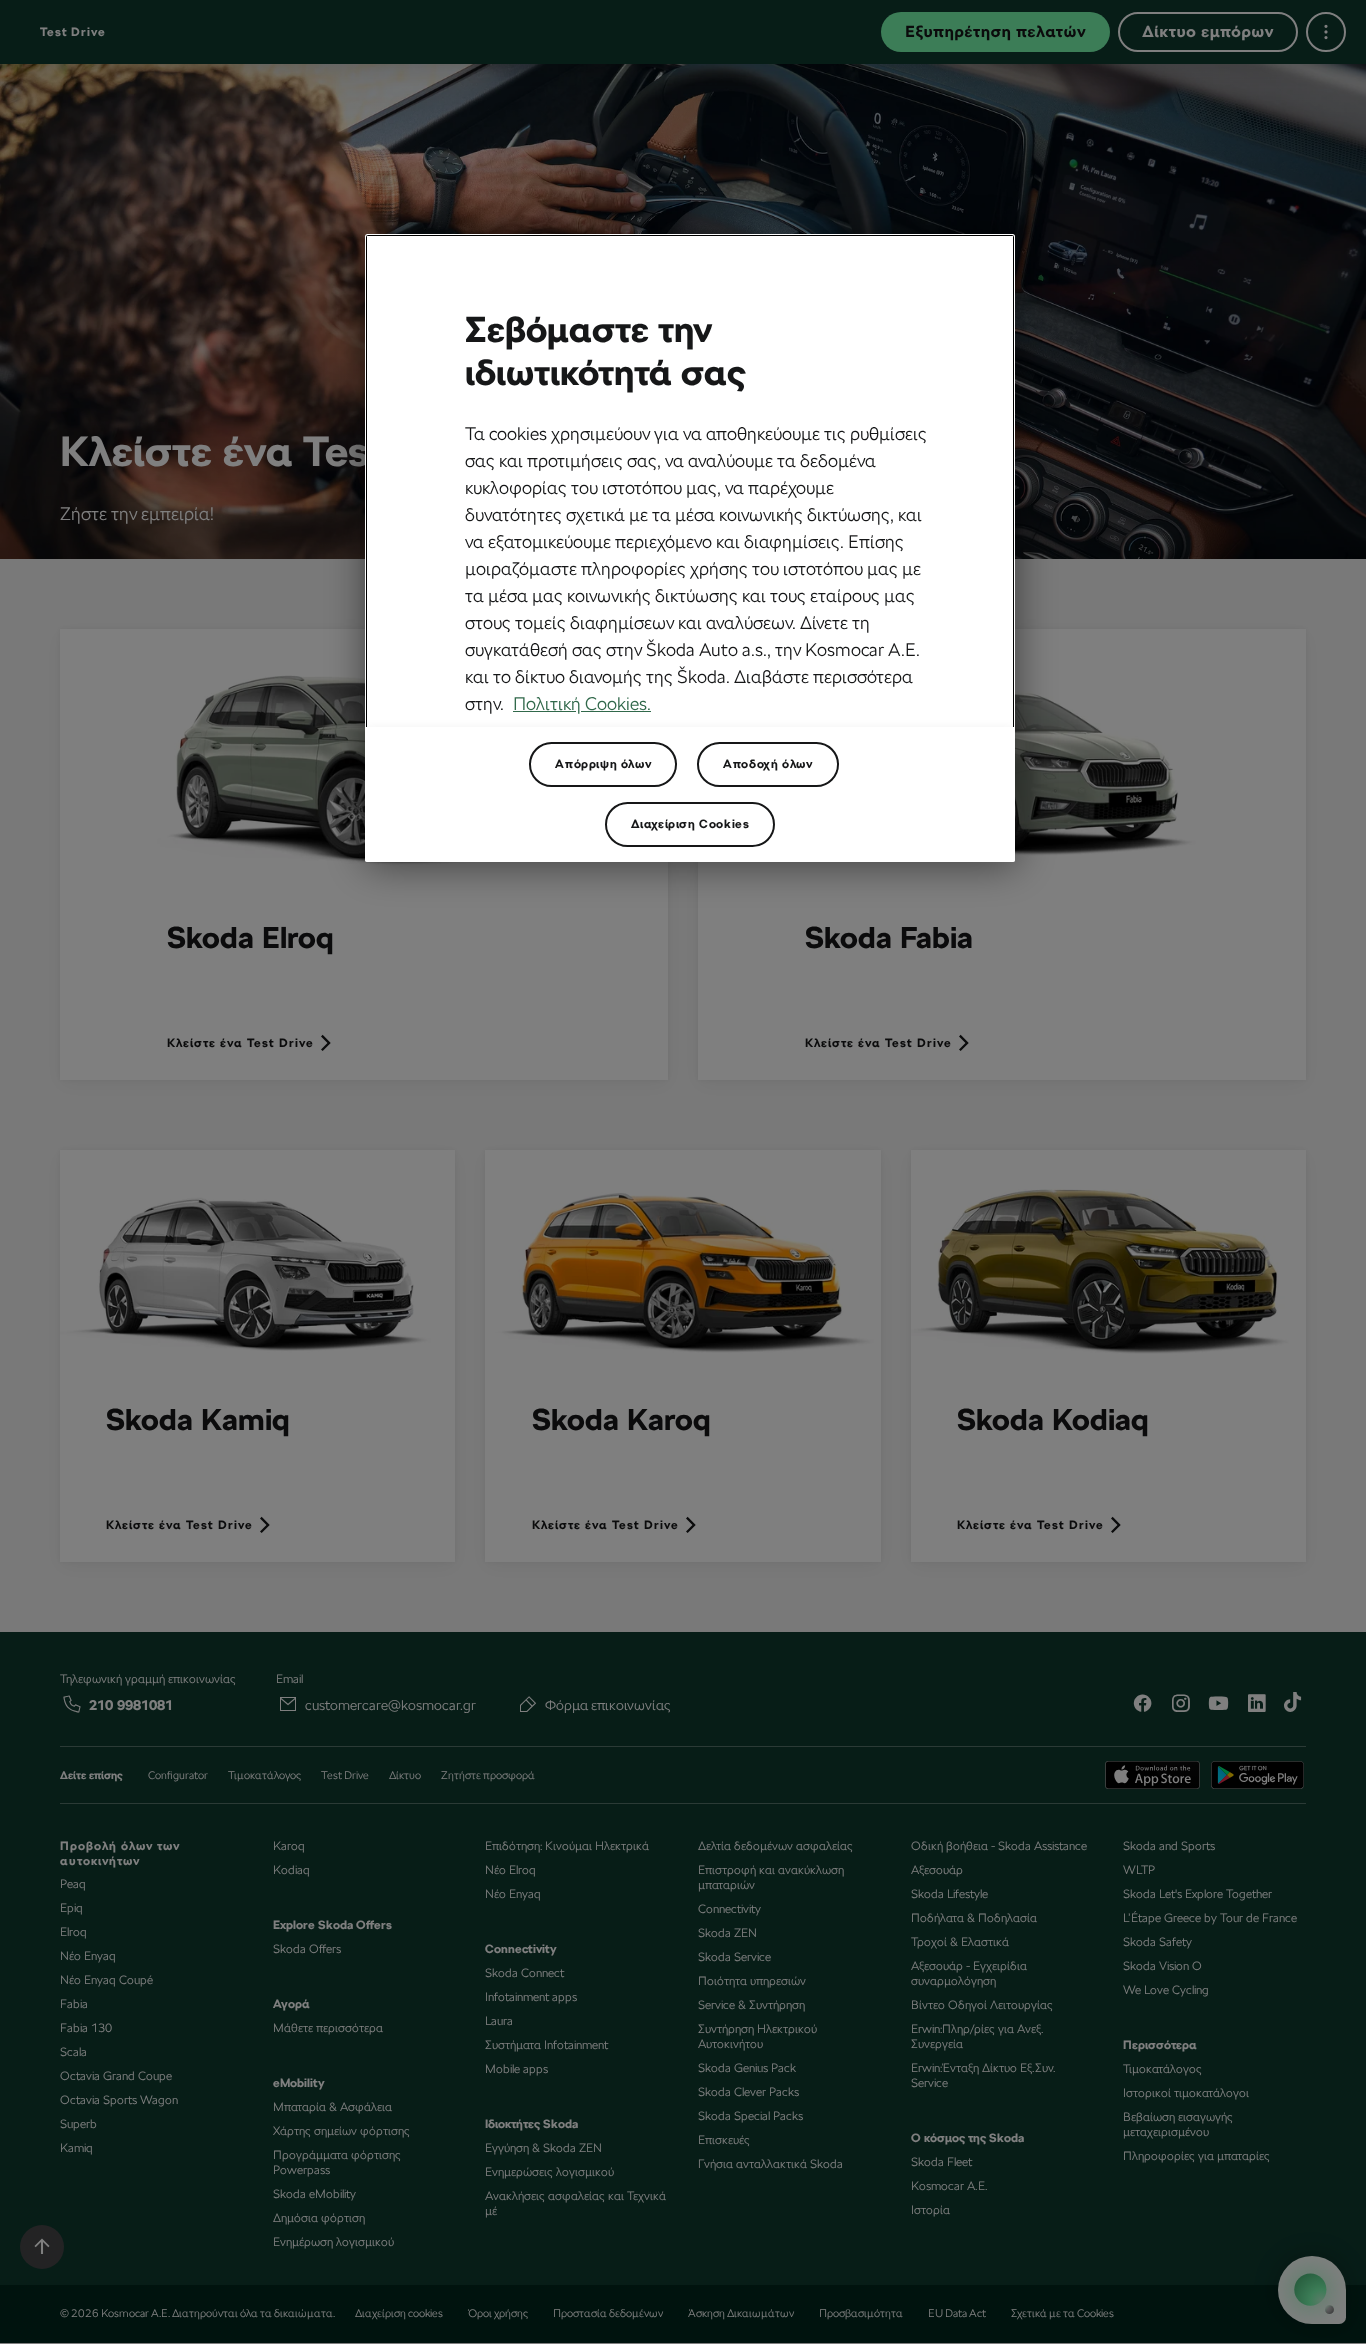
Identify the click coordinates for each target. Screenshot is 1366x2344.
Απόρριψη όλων (603, 764)
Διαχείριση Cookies (690, 824)
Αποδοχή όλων (767, 764)
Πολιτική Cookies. (582, 703)
